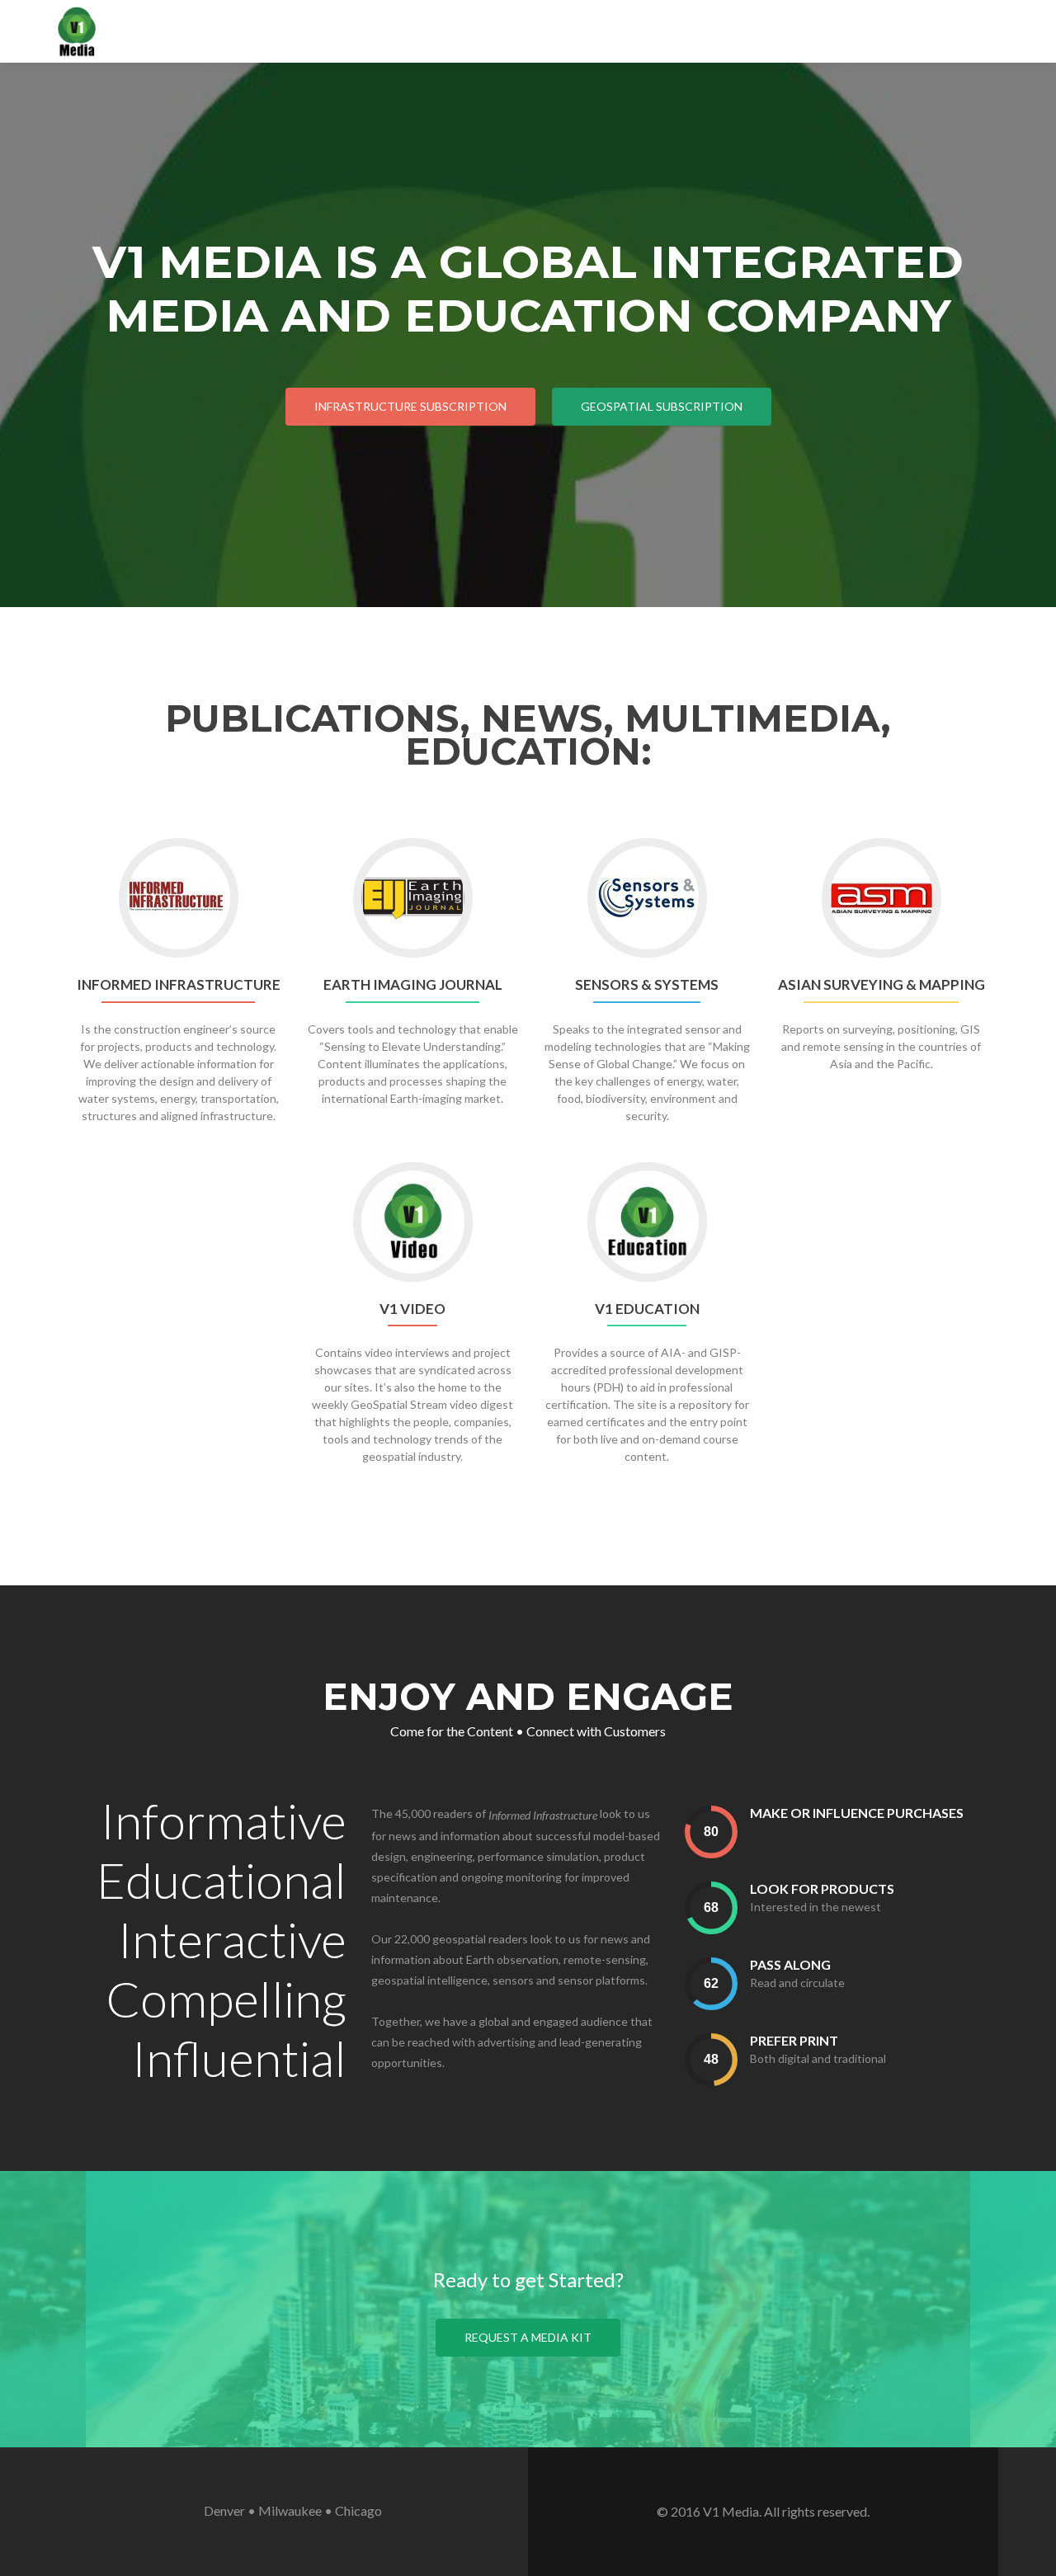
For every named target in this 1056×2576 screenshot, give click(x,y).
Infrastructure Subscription (410, 406)
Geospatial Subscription (662, 406)
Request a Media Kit (528, 2337)
